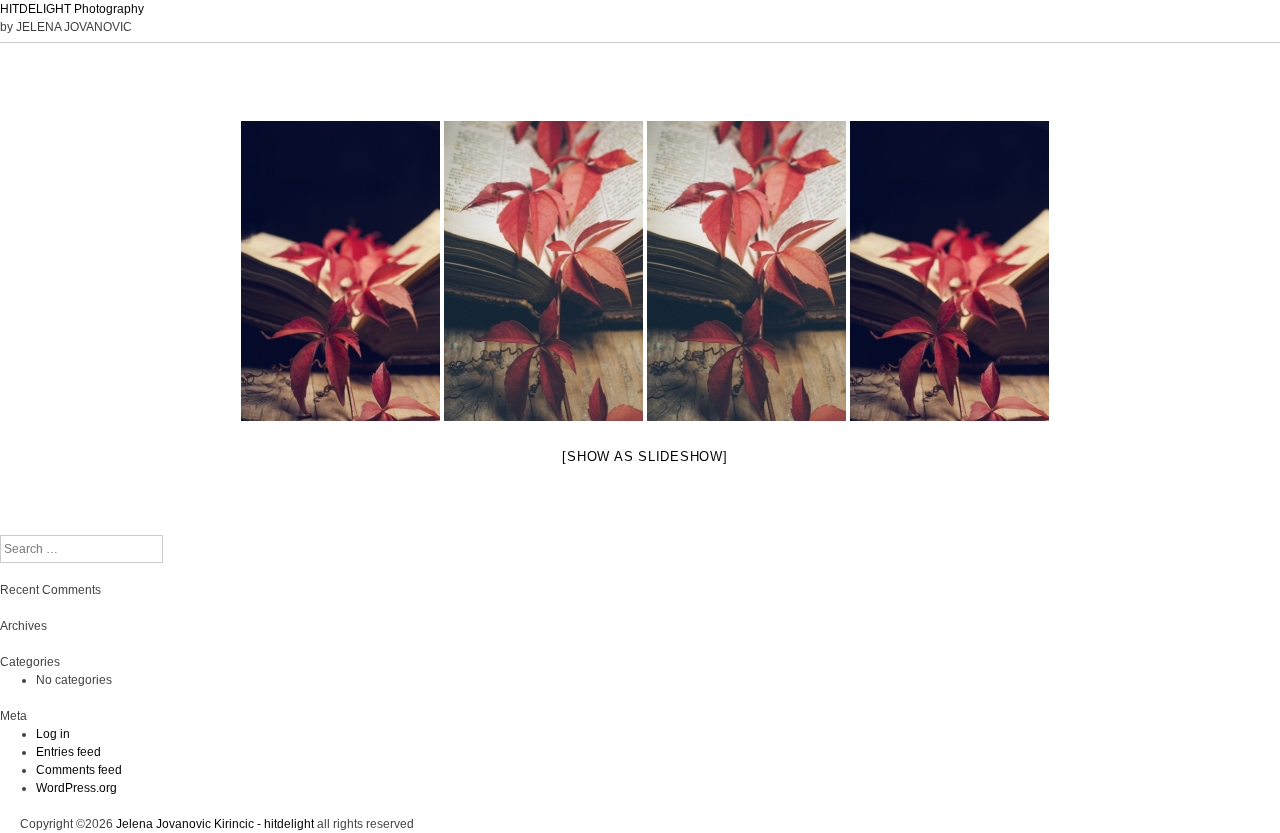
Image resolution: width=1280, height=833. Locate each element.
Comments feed (79, 770)
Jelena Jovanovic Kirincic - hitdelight (215, 824)
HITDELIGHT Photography (72, 9)
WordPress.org (76, 788)
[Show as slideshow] (644, 456)
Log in (53, 734)
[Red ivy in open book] (543, 271)
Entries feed (68, 752)
